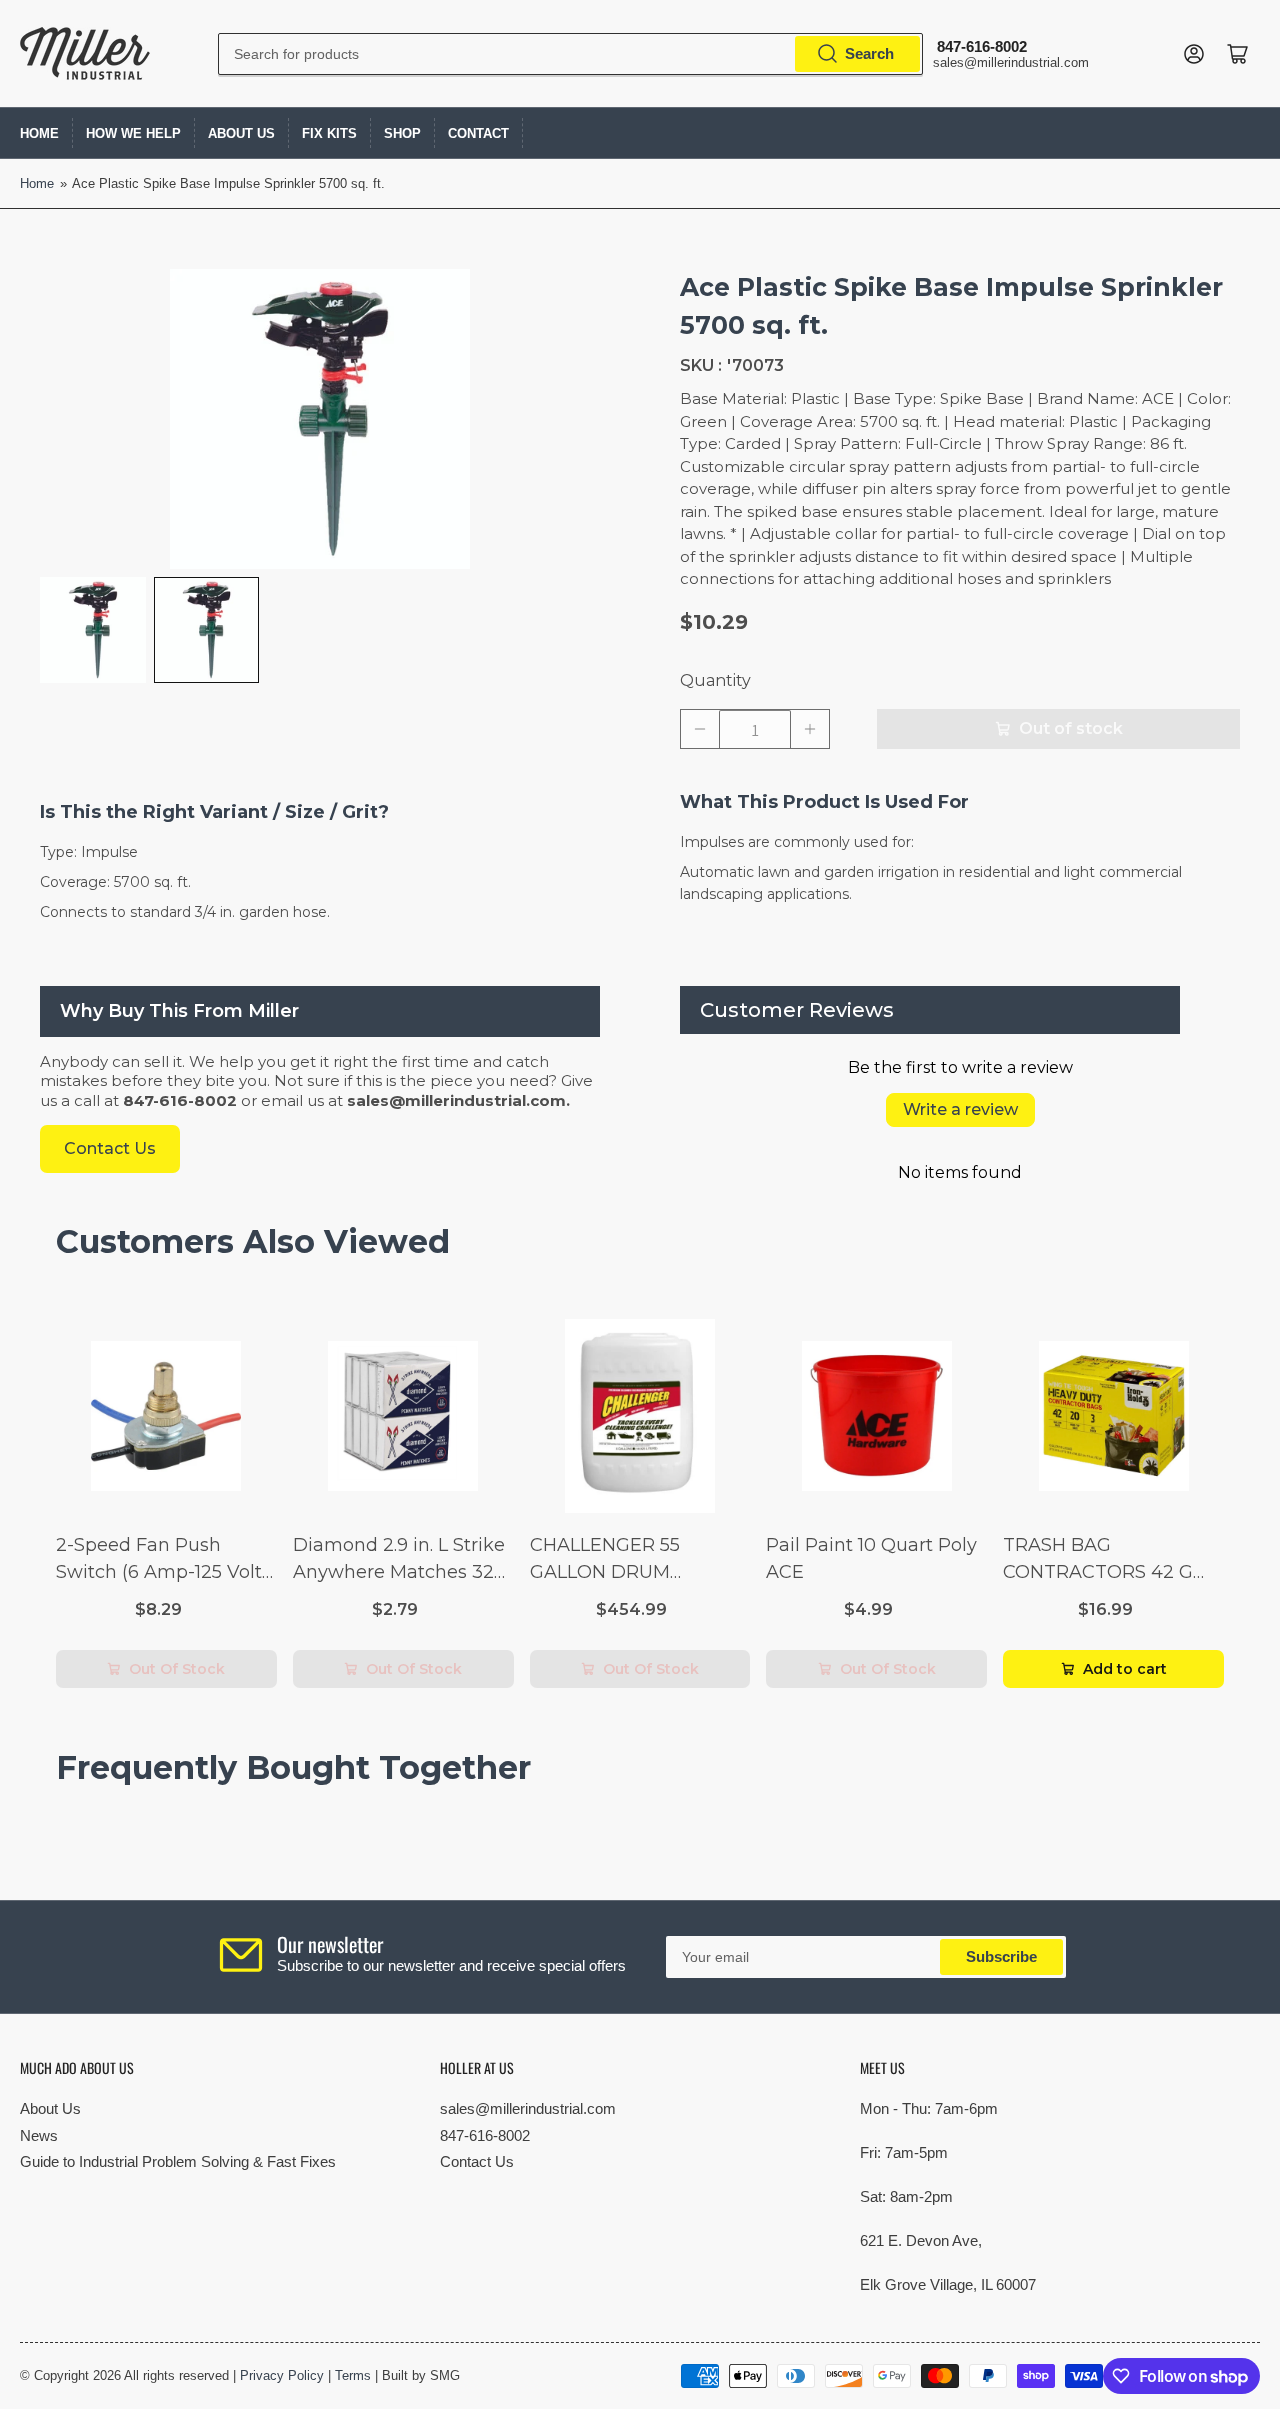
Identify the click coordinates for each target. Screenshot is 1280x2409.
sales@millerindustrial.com (528, 2108)
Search (869, 53)
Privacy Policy (282, 2375)
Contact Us (477, 2161)
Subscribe (1001, 1956)
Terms (353, 2375)
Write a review (960, 1109)
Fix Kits (329, 133)
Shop (402, 133)
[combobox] (570, 54)
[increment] (810, 729)
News (39, 2135)
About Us (241, 133)
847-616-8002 (485, 2135)
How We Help (133, 133)
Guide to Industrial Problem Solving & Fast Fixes (178, 2161)
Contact (478, 133)
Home (39, 133)
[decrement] (700, 729)
